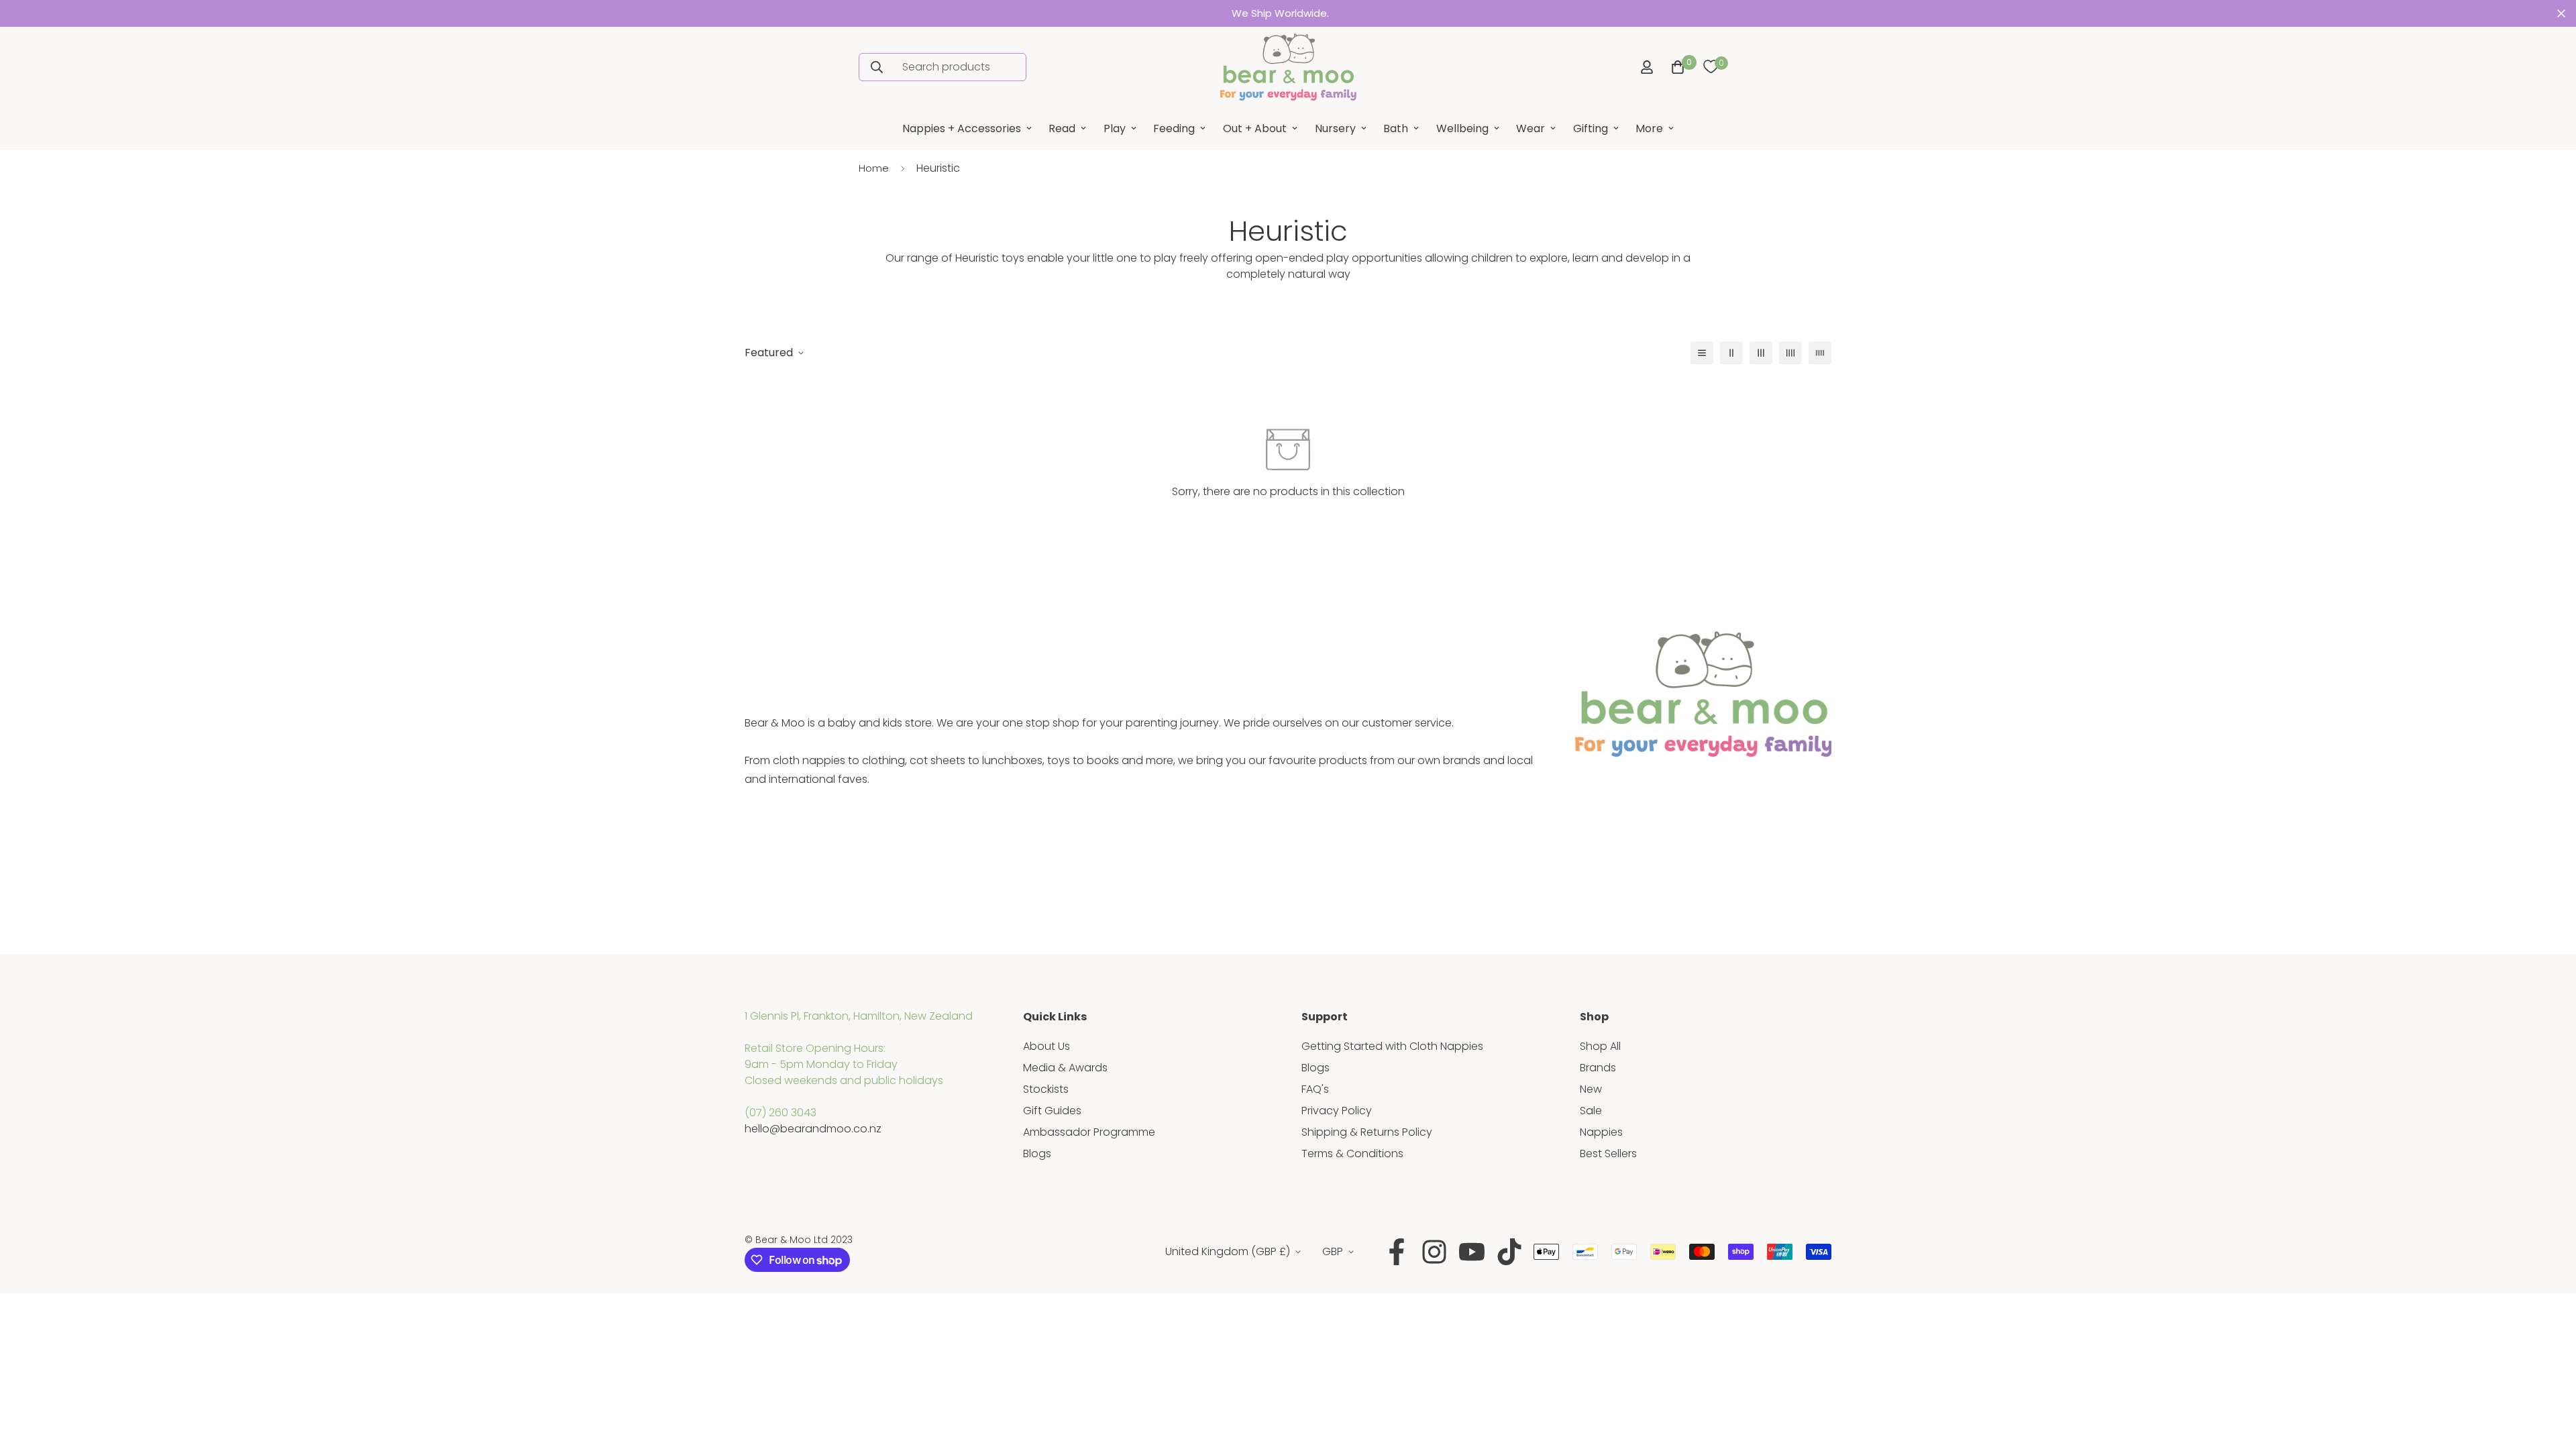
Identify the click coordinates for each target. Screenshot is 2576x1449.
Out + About (1255, 128)
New (1591, 1089)
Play (1115, 128)
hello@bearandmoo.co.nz (813, 1129)
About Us (1046, 1046)
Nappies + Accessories (962, 128)
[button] (1675, 67)
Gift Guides (1052, 1111)
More (1649, 128)
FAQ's (1315, 1089)
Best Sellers (1608, 1153)
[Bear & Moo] (1288, 67)
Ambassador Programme (1089, 1132)
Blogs (1037, 1153)
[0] (1711, 67)
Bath (1396, 128)
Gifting (1591, 128)
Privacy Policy (1337, 1111)
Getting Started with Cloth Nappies (1392, 1046)
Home (874, 168)
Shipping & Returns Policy (1367, 1132)
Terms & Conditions (1352, 1153)
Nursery (1335, 128)
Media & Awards (1065, 1068)
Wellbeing (1462, 128)
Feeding (1174, 128)
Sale (1591, 1111)
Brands (1598, 1068)
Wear (1531, 128)
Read (1062, 128)
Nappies (1601, 1132)
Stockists (1046, 1089)
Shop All (1600, 1046)
